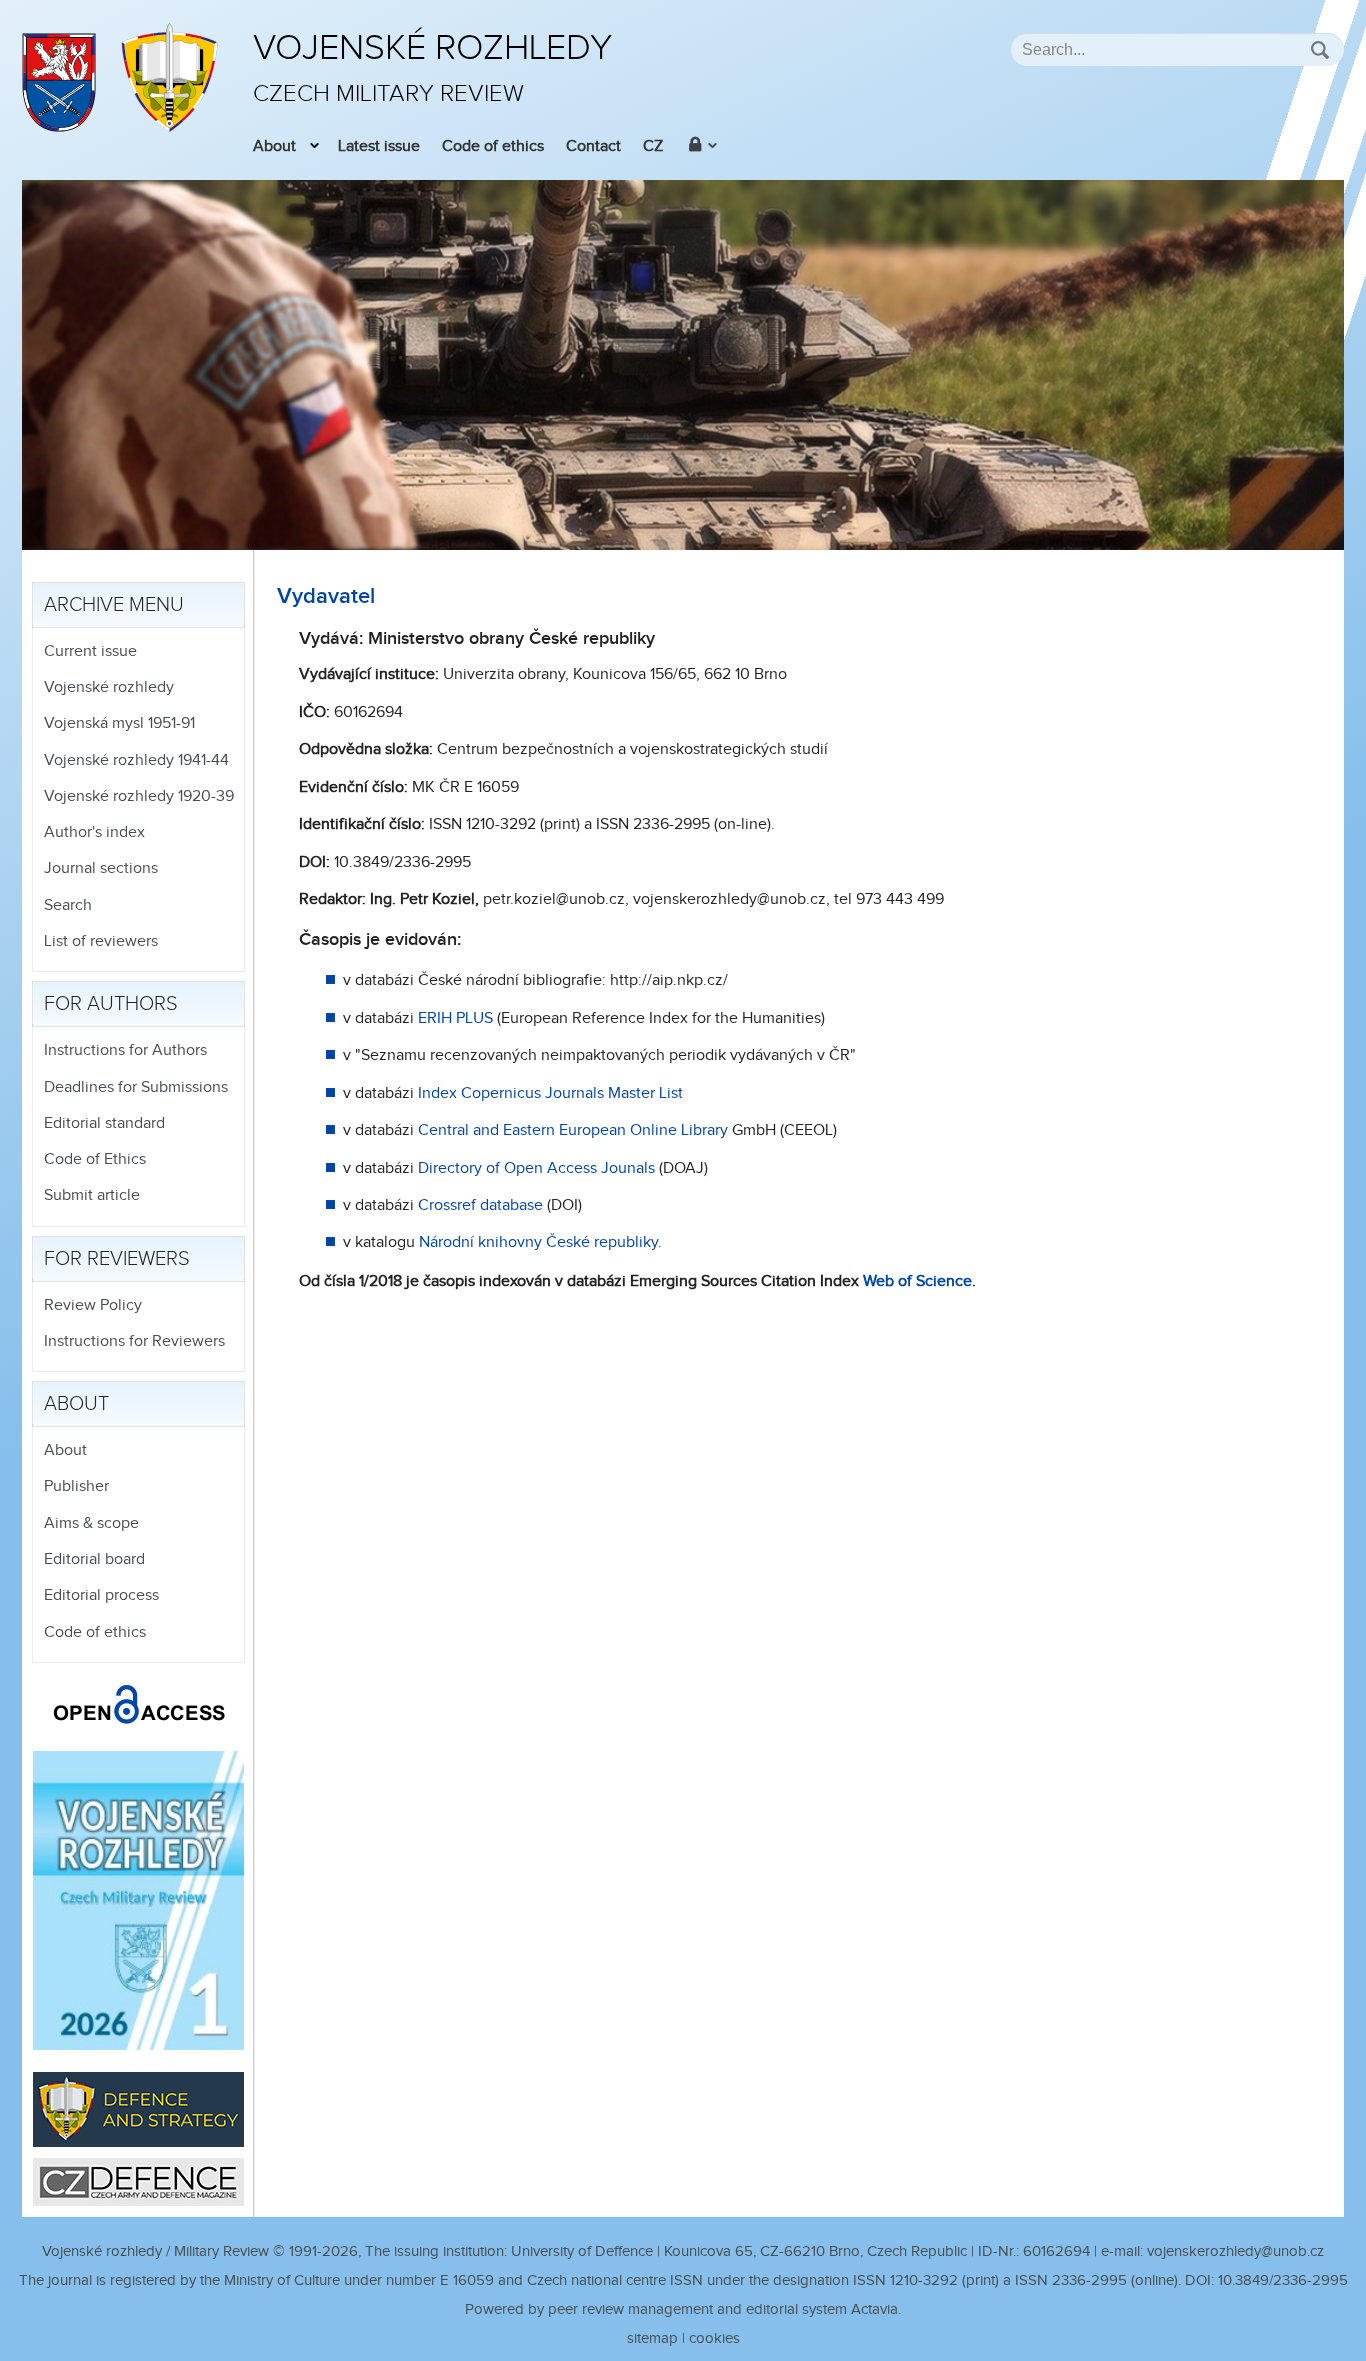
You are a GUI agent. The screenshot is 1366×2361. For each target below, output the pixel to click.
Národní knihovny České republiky (538, 1242)
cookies (714, 2338)
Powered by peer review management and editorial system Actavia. (683, 2309)
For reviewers (117, 1259)
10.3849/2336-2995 (1283, 2280)
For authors (111, 1004)
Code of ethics (493, 146)
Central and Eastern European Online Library (573, 1130)
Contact (593, 146)
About (274, 146)
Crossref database (480, 1205)
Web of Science (917, 1281)
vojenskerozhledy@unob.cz (1235, 2251)
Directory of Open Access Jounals (536, 1168)
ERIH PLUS (455, 1018)
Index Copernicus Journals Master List (550, 1093)
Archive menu (114, 605)
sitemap (652, 2338)
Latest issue (379, 146)
